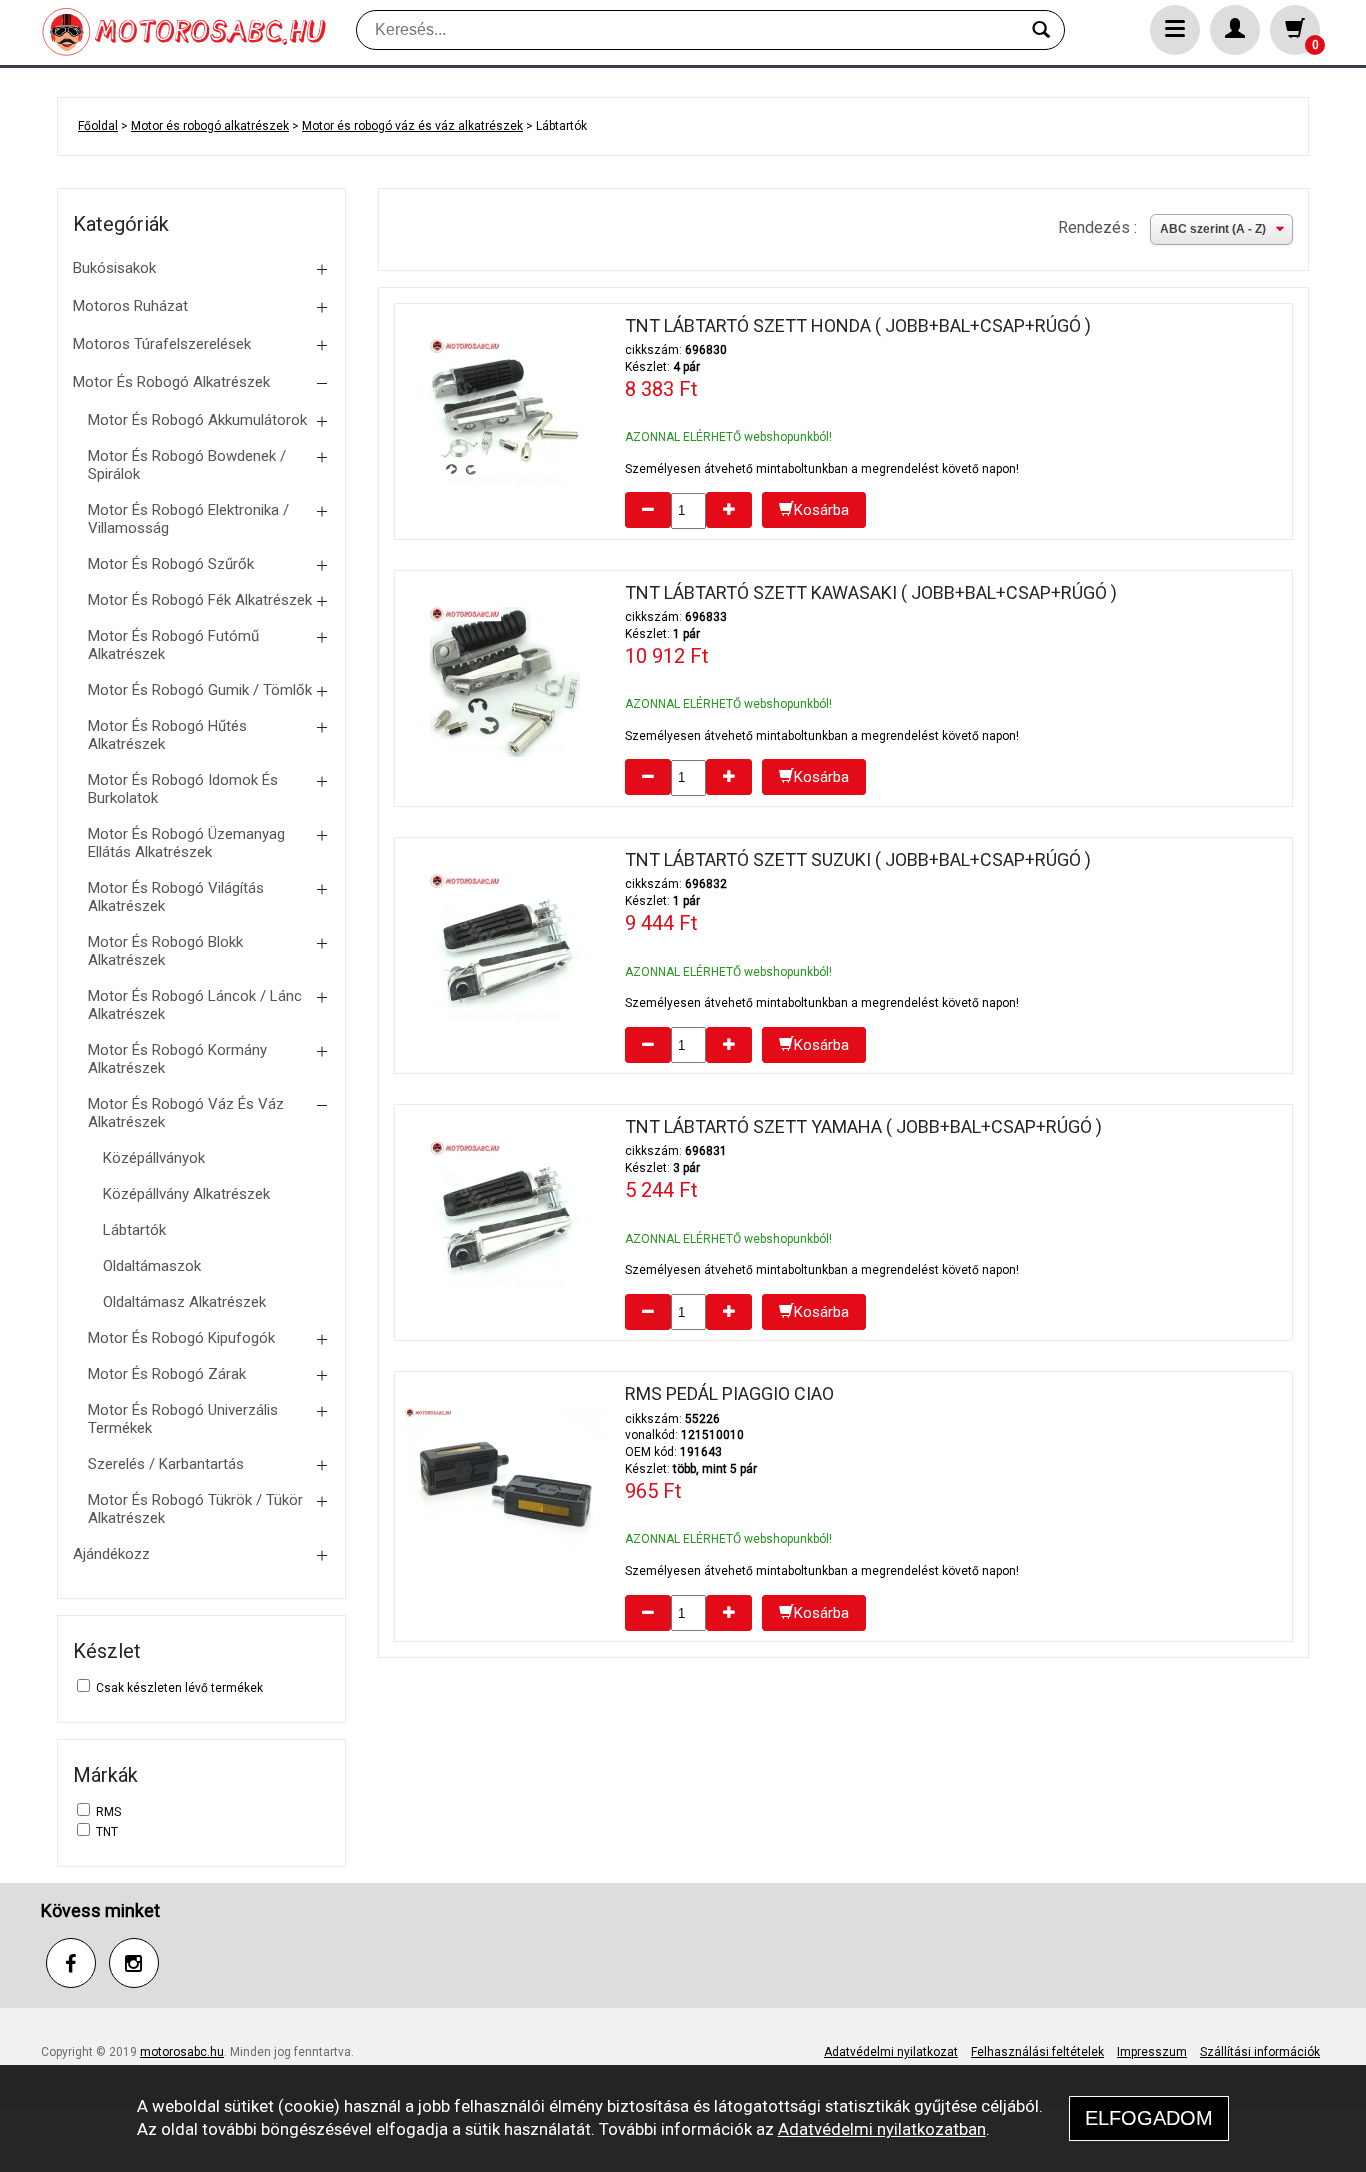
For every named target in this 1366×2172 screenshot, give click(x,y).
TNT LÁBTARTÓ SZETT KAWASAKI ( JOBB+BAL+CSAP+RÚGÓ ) (871, 592)
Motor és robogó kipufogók (181, 1338)
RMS (108, 1812)
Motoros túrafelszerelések (162, 344)
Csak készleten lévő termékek (179, 1688)
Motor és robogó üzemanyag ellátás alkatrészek (186, 843)
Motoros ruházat (130, 306)
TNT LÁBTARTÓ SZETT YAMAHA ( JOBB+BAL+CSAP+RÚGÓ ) (863, 1126)
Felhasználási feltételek (1037, 2052)
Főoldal (98, 126)
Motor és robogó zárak (167, 1374)
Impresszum (1152, 2052)
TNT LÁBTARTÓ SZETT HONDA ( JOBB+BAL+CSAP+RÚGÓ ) (858, 325)
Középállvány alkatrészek (186, 1194)
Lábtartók (134, 1230)
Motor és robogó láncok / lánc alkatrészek (195, 1005)
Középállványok (154, 1158)
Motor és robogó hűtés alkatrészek (167, 735)
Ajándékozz (111, 1554)
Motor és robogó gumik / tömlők (200, 690)
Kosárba (821, 510)
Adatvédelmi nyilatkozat (891, 2052)
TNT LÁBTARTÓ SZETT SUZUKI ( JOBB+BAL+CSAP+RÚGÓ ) (858, 859)
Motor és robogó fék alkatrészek (200, 600)
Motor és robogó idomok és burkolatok (183, 789)
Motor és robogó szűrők (171, 564)
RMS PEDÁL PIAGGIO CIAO (729, 1393)
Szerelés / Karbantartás (166, 1464)
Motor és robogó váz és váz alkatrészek (412, 126)
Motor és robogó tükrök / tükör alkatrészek (195, 1509)
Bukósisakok (114, 268)
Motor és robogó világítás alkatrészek (176, 897)
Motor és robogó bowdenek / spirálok (187, 465)
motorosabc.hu (182, 2052)
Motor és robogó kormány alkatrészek (177, 1059)
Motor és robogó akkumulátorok (197, 420)
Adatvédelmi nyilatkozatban (882, 2129)
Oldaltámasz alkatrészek (184, 1302)
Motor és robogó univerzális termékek (183, 1419)
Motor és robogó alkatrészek (210, 126)
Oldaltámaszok (152, 1266)
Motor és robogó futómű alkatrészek (173, 645)
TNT (107, 1832)
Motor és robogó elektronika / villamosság (188, 519)
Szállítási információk (1260, 2052)
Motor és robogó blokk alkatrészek (165, 951)
